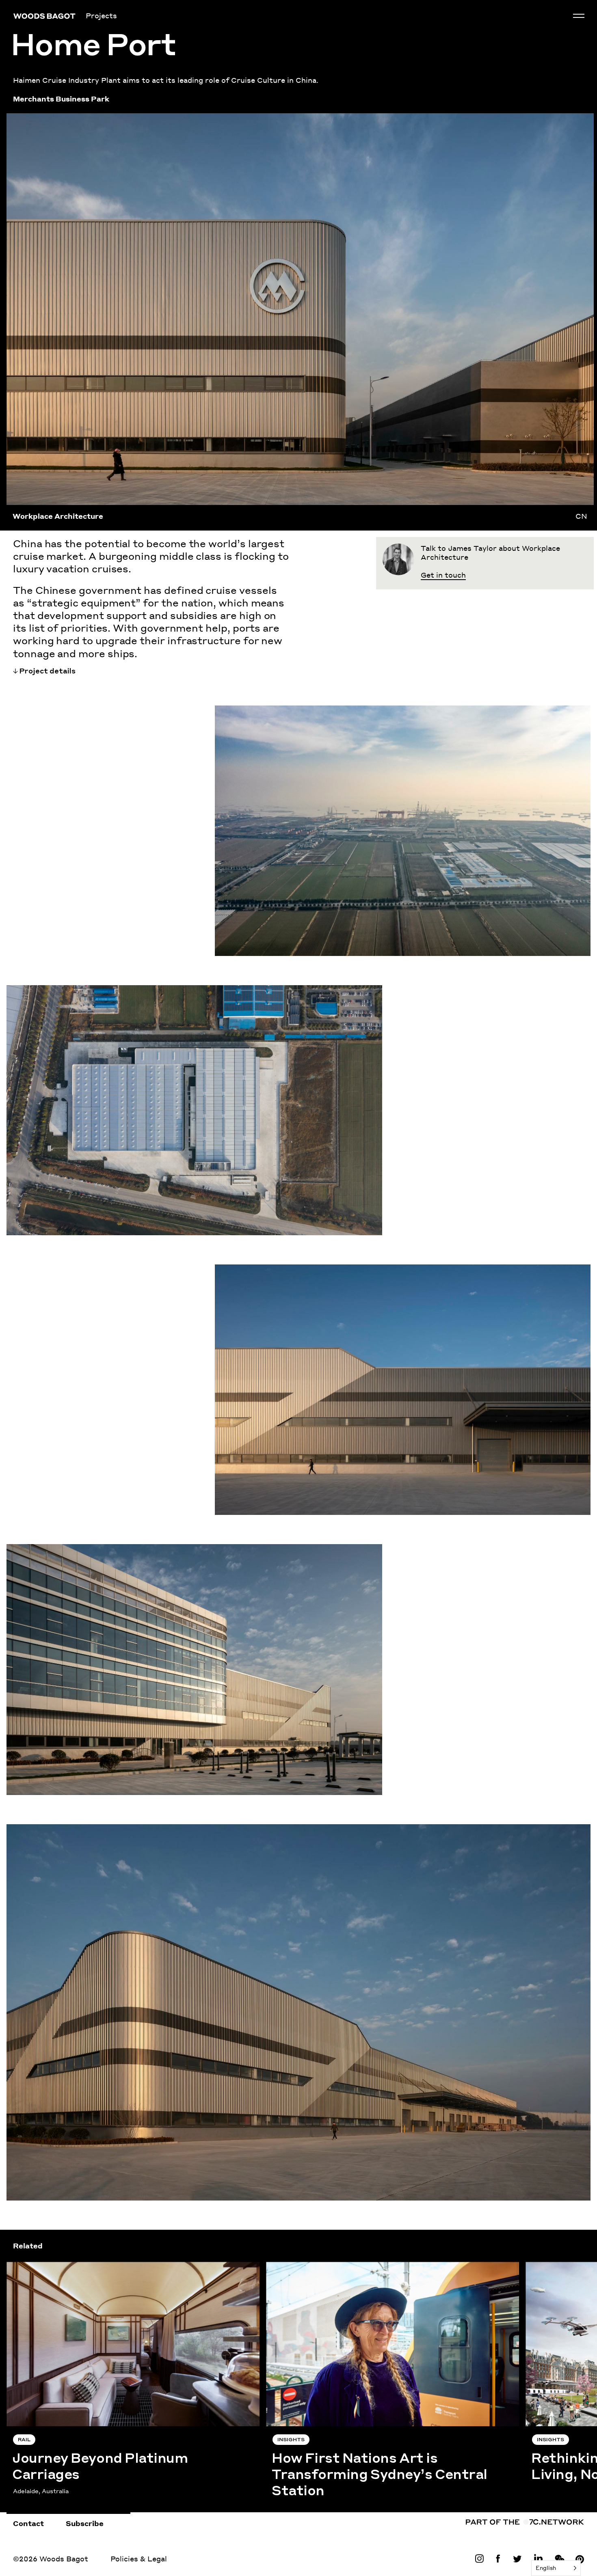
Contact (28, 2523)
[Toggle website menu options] (579, 16)
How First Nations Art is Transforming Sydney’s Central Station (384, 2266)
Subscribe (85, 2523)
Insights (291, 2440)
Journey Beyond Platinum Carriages (72, 2266)
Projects (101, 15)
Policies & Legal (139, 2559)
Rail (24, 2440)
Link (481, 2559)
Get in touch (443, 575)
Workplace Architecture (58, 516)
